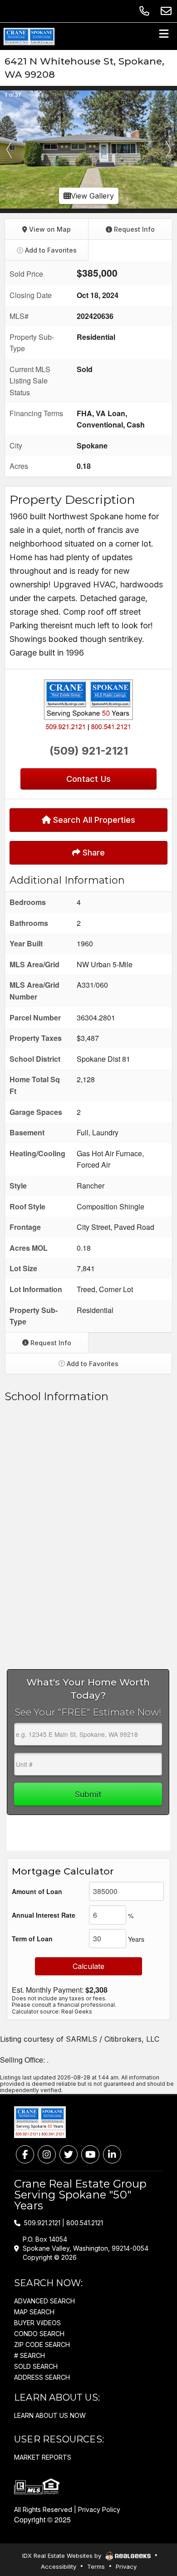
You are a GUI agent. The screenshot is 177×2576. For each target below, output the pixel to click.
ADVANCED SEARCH (44, 2301)
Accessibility (59, 2566)
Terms (96, 2566)
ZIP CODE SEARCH (42, 2345)
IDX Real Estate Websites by (63, 2556)
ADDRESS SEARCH (42, 2377)
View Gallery (92, 196)
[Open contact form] (166, 11)
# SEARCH (29, 2355)
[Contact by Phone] (144, 11)
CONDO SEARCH (39, 2334)
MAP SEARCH (34, 2312)
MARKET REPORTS (43, 2457)
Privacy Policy (99, 2509)
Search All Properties (93, 820)
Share (93, 853)
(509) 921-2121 (89, 751)
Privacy (126, 2566)
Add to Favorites (50, 250)
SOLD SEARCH (36, 2366)
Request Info (133, 229)
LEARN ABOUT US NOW (50, 2415)
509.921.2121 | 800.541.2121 (64, 2223)
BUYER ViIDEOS (37, 2323)
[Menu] (164, 36)
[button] (9, 149)
